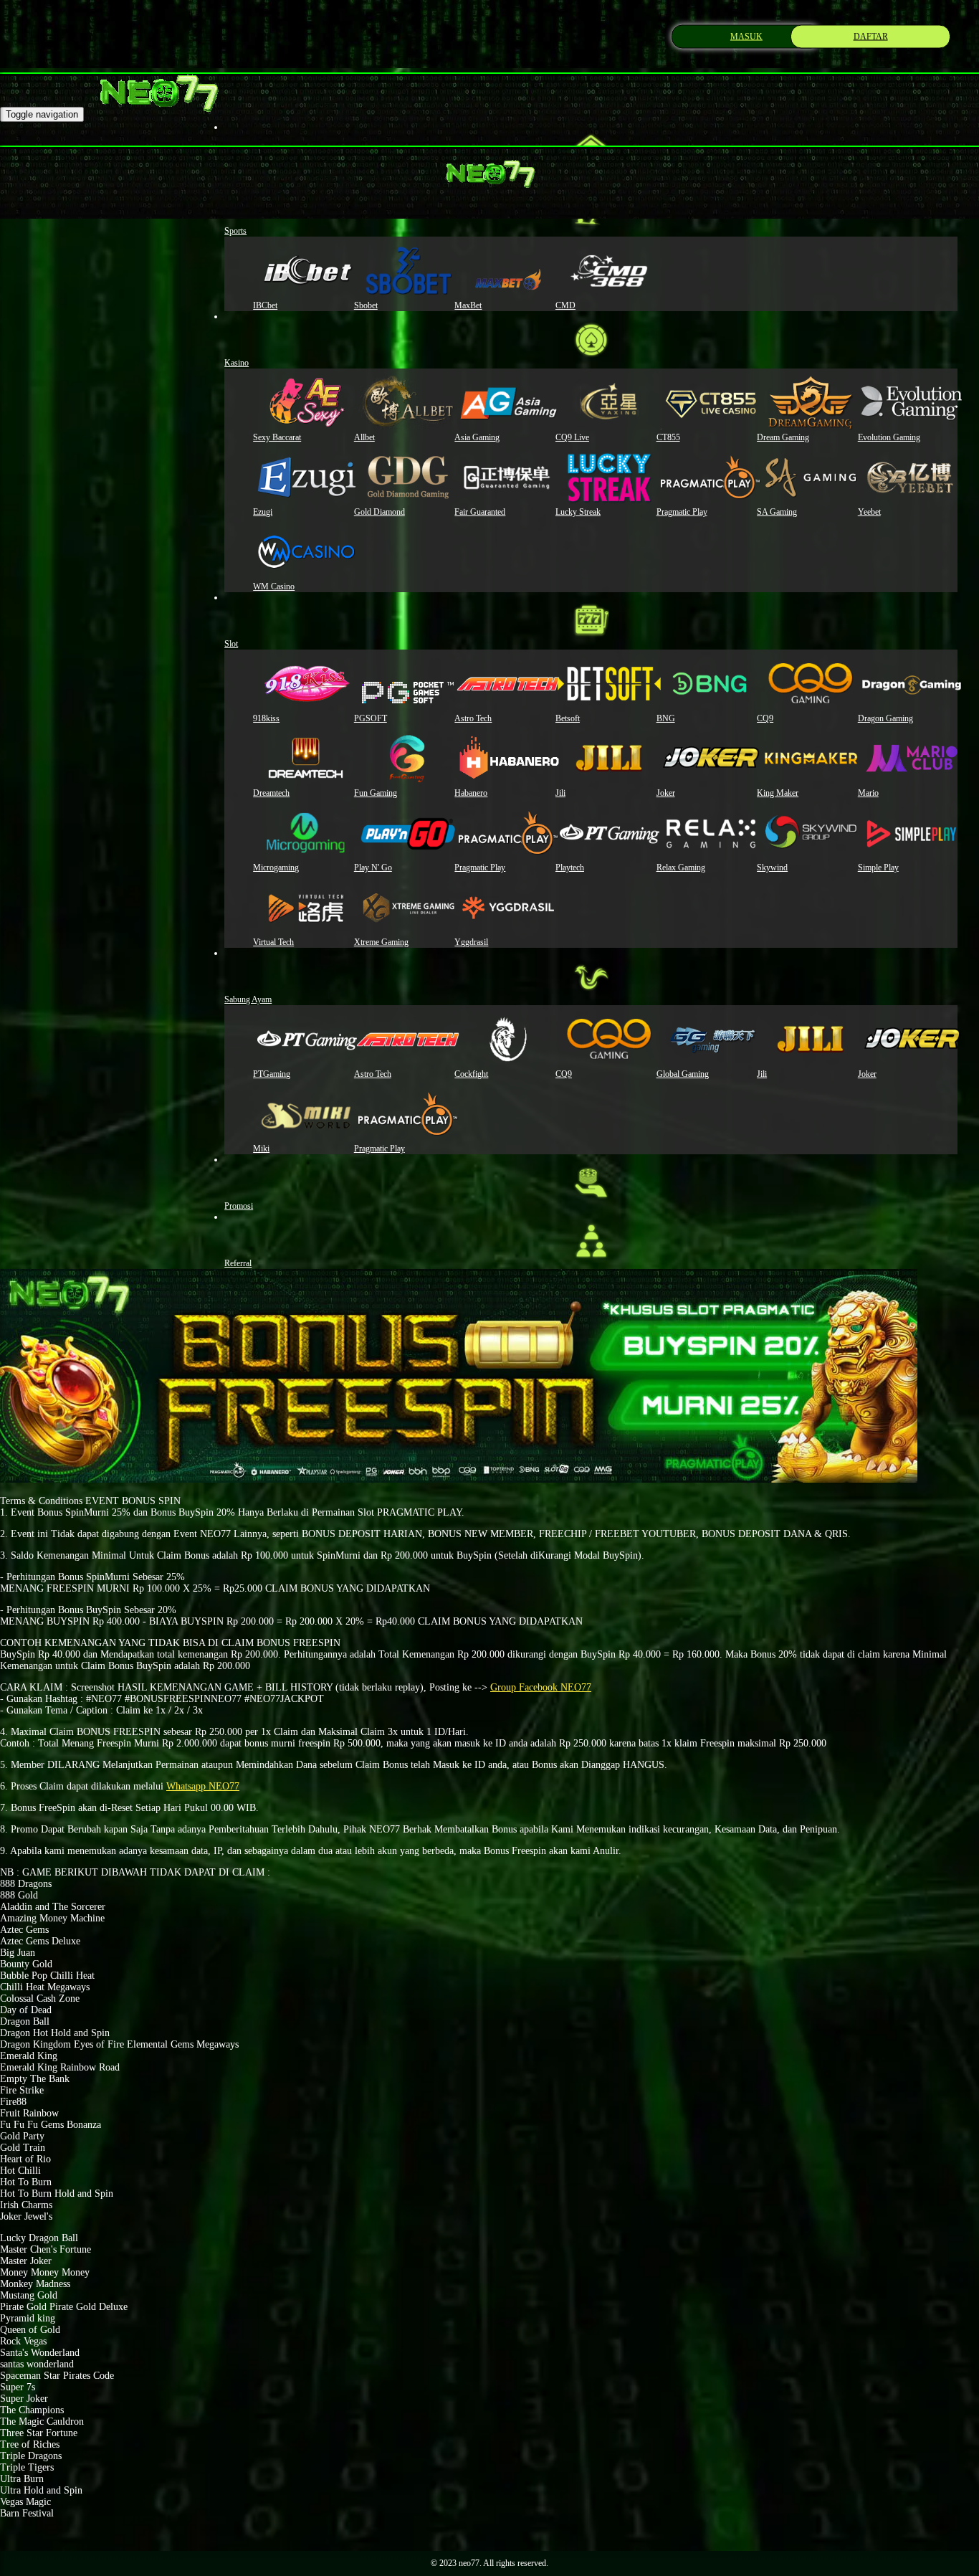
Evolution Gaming (889, 437)
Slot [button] (231, 644)
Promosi (239, 1206)
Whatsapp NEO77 (203, 1786)
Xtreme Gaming (381, 942)
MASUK (746, 36)
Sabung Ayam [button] (248, 999)
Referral (238, 1263)
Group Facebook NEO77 (541, 1687)
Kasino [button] (237, 363)
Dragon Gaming (885, 718)
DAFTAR (871, 36)
